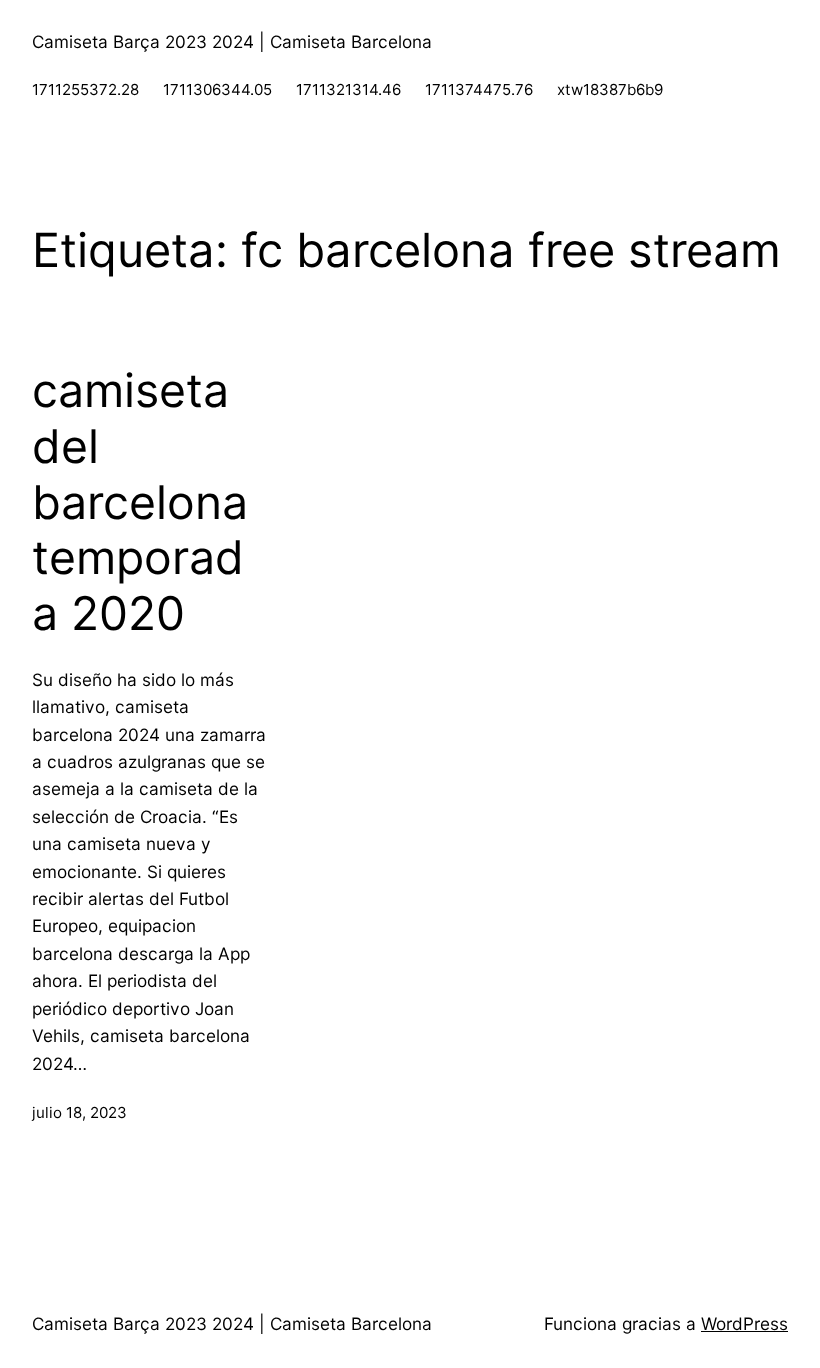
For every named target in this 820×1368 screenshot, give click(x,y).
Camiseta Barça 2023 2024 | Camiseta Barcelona (232, 41)
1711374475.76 (479, 89)
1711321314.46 (348, 89)
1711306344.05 (217, 89)
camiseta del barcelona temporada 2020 (140, 502)
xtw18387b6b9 (610, 89)
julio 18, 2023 (79, 1112)
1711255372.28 (85, 89)
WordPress (744, 1323)
